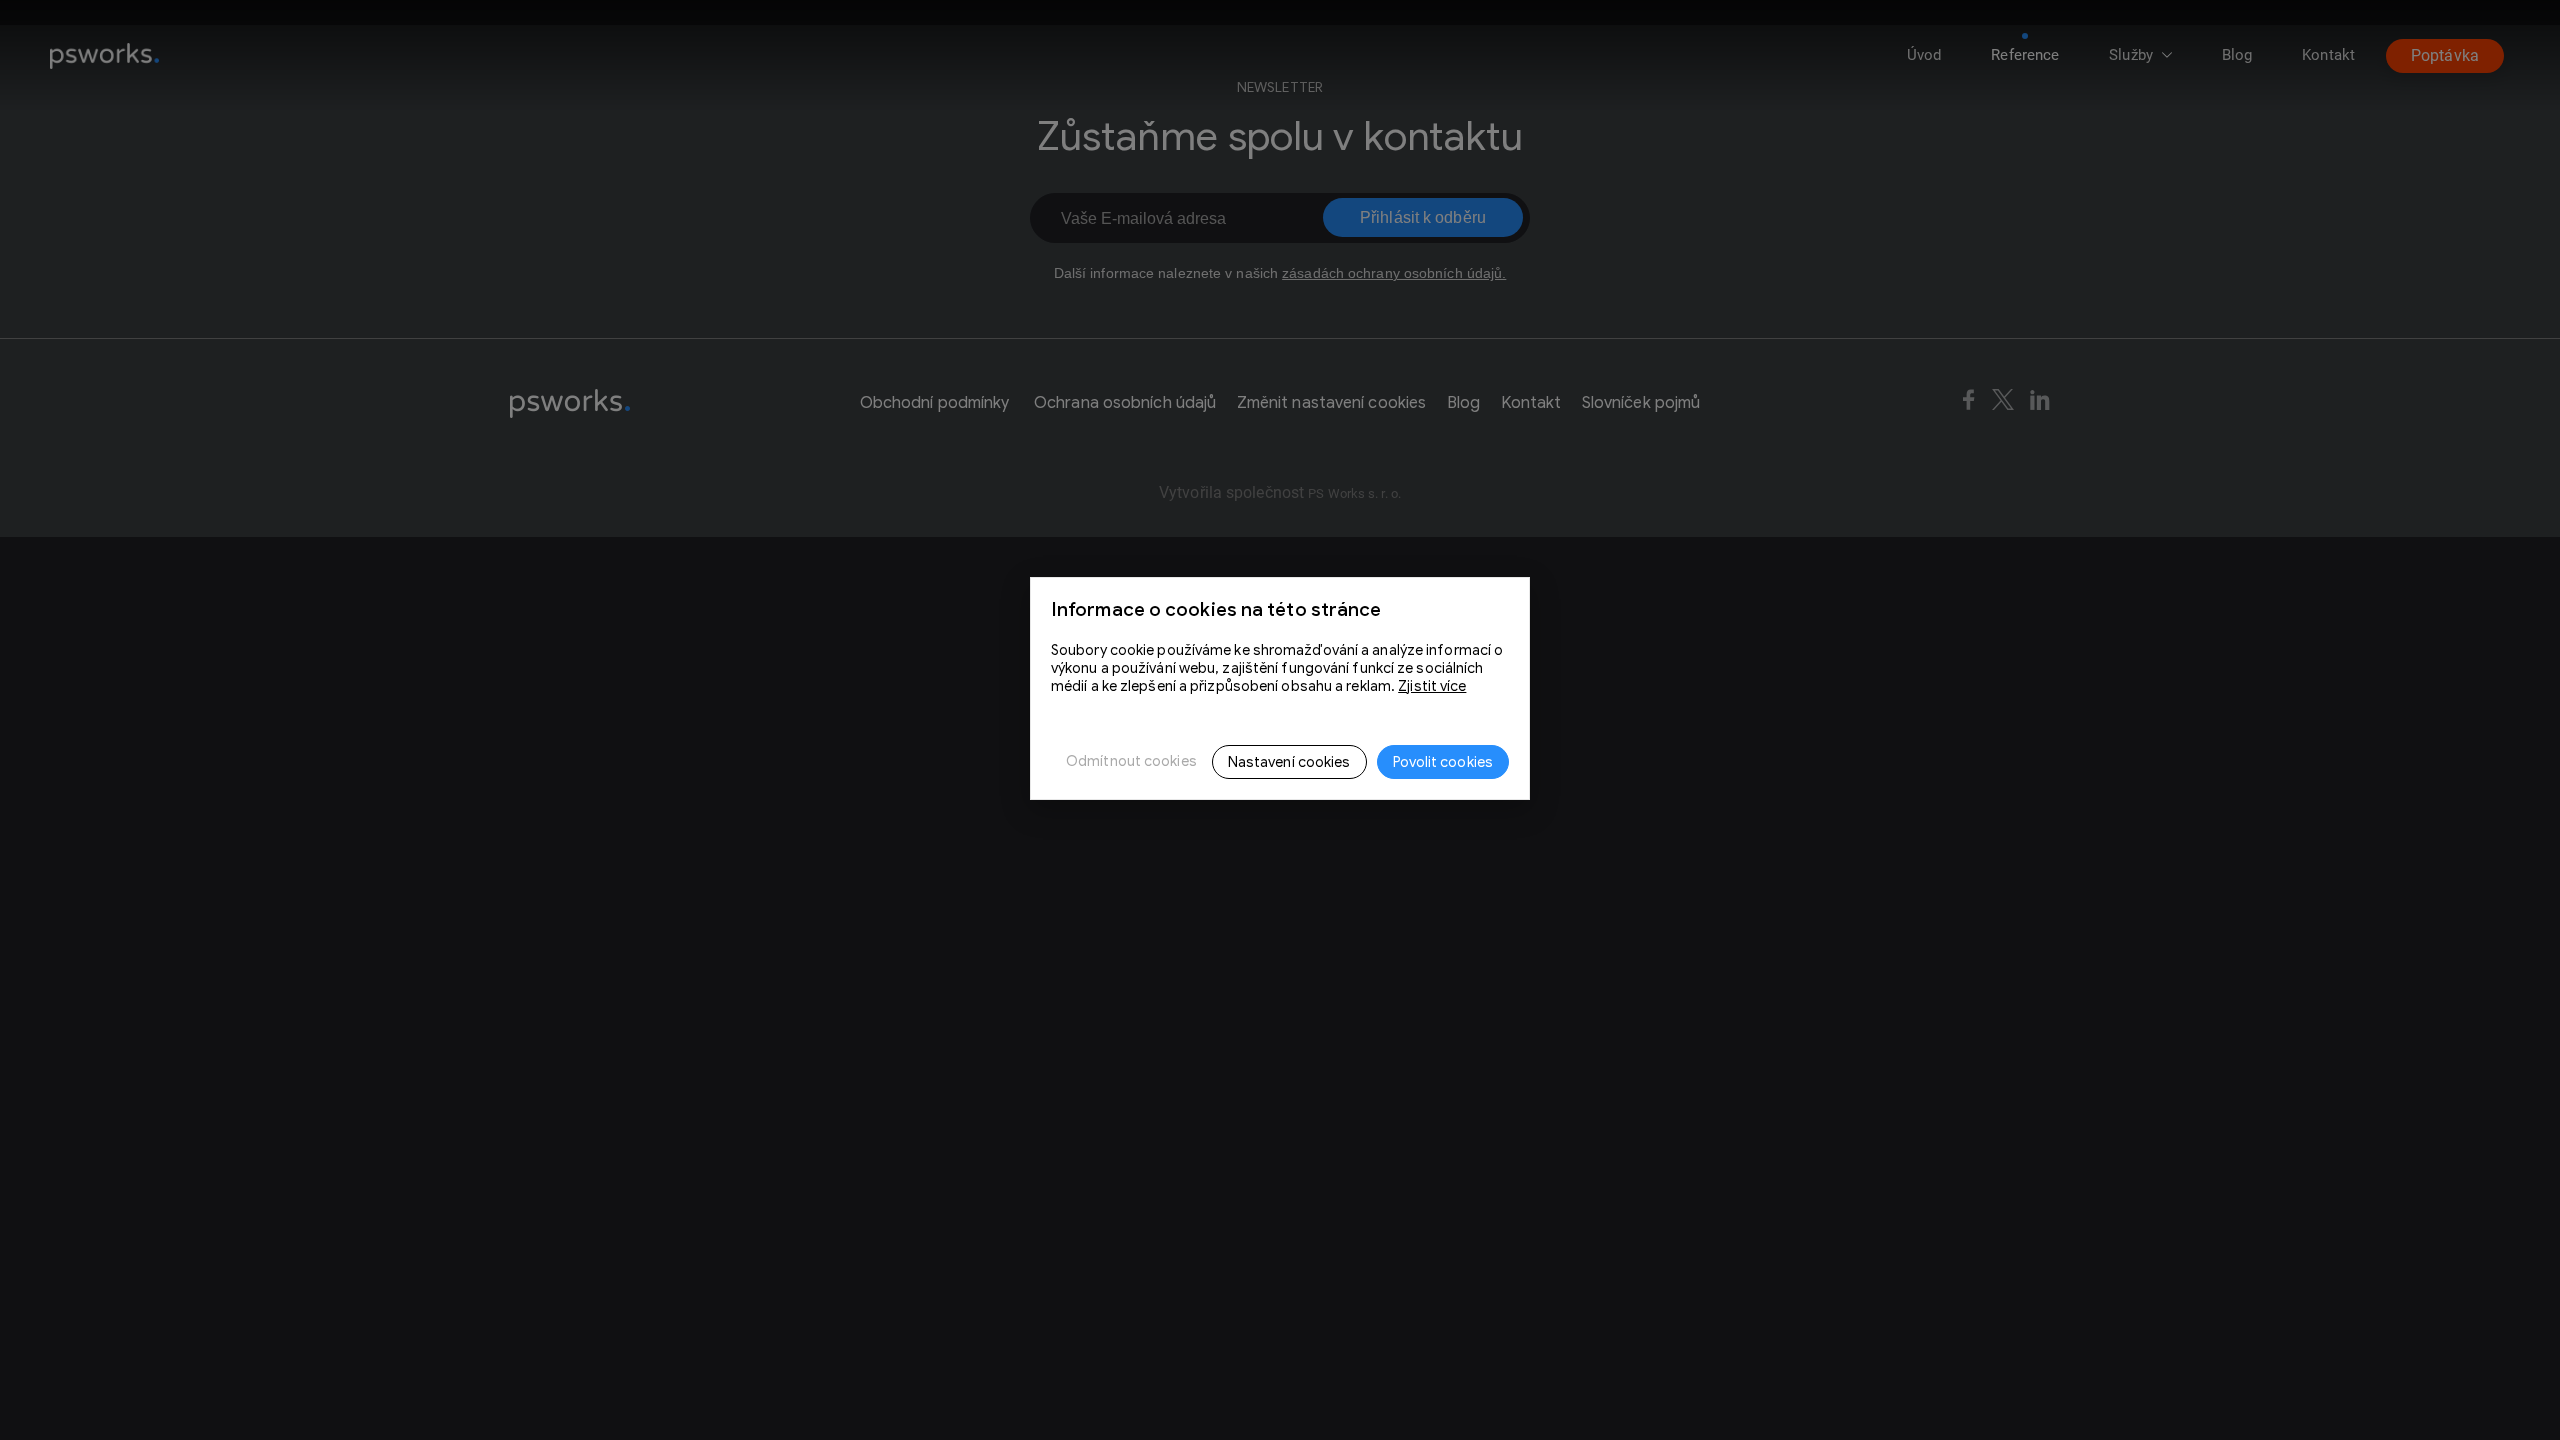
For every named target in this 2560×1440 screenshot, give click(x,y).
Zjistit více (1432, 686)
